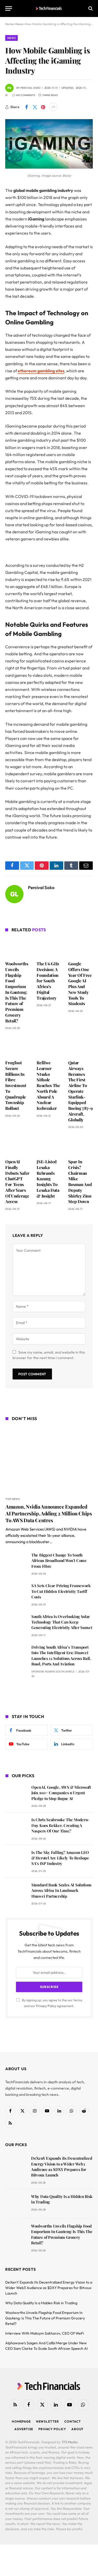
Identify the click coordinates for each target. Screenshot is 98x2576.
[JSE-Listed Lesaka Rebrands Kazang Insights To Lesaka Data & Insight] (49, 1145)
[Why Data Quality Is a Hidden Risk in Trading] (16, 2204)
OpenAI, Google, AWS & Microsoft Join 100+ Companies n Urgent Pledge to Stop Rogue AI (61, 1793)
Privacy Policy (46, 2006)
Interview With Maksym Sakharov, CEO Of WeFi (45, 2333)
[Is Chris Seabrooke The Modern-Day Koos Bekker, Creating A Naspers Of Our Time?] (16, 1827)
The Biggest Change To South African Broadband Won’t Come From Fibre (59, 1561)
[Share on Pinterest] (43, 107)
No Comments (26, 95)
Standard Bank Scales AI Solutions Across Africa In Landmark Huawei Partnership (61, 1890)
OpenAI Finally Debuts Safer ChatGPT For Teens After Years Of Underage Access (17, 1181)
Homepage (21, 2421)
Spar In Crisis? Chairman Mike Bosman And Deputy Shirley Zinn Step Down (80, 1181)
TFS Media (70, 2442)
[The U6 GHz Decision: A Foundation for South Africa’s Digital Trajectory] (49, 947)
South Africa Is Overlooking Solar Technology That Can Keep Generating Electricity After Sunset (62, 1622)
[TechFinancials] (49, 8)
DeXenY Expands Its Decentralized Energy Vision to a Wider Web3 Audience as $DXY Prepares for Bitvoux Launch (62, 2167)
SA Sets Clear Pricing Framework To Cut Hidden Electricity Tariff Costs (61, 1591)
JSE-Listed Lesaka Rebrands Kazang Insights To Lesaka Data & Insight (48, 1179)
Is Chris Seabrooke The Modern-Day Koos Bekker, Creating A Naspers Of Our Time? (60, 1825)
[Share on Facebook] (26, 107)
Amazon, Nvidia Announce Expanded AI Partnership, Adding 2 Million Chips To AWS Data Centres (49, 1513)
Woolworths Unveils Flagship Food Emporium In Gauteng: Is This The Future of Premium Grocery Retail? (17, 992)
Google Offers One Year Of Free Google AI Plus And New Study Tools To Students (80, 984)
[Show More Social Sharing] (53, 107)
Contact (73, 2421)
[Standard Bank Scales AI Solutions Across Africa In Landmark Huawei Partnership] (16, 1892)
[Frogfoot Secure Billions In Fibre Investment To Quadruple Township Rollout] (18, 1046)
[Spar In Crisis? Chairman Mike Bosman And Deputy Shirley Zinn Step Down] (80, 1145)
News (11, 38)
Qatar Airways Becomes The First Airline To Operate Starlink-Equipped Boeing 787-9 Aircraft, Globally (80, 1091)
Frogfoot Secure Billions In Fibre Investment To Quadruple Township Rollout (16, 1085)
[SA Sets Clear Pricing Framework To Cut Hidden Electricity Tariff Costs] (16, 1593)
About (77, 2429)
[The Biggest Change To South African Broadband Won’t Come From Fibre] (16, 1562)
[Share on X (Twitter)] (35, 107)
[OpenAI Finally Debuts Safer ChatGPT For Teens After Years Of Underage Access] (18, 1145)
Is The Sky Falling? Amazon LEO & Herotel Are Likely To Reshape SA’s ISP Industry (60, 1858)
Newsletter (48, 2421)
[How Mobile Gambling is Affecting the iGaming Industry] (49, 167)
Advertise (24, 2429)
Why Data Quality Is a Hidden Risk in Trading (41, 2303)
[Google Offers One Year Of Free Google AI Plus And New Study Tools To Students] (80, 947)
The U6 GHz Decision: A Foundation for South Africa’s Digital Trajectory (48, 981)
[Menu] (9, 9)
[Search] (90, 9)
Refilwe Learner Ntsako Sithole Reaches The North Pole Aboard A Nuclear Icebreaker (48, 1085)
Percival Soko (30, 88)
